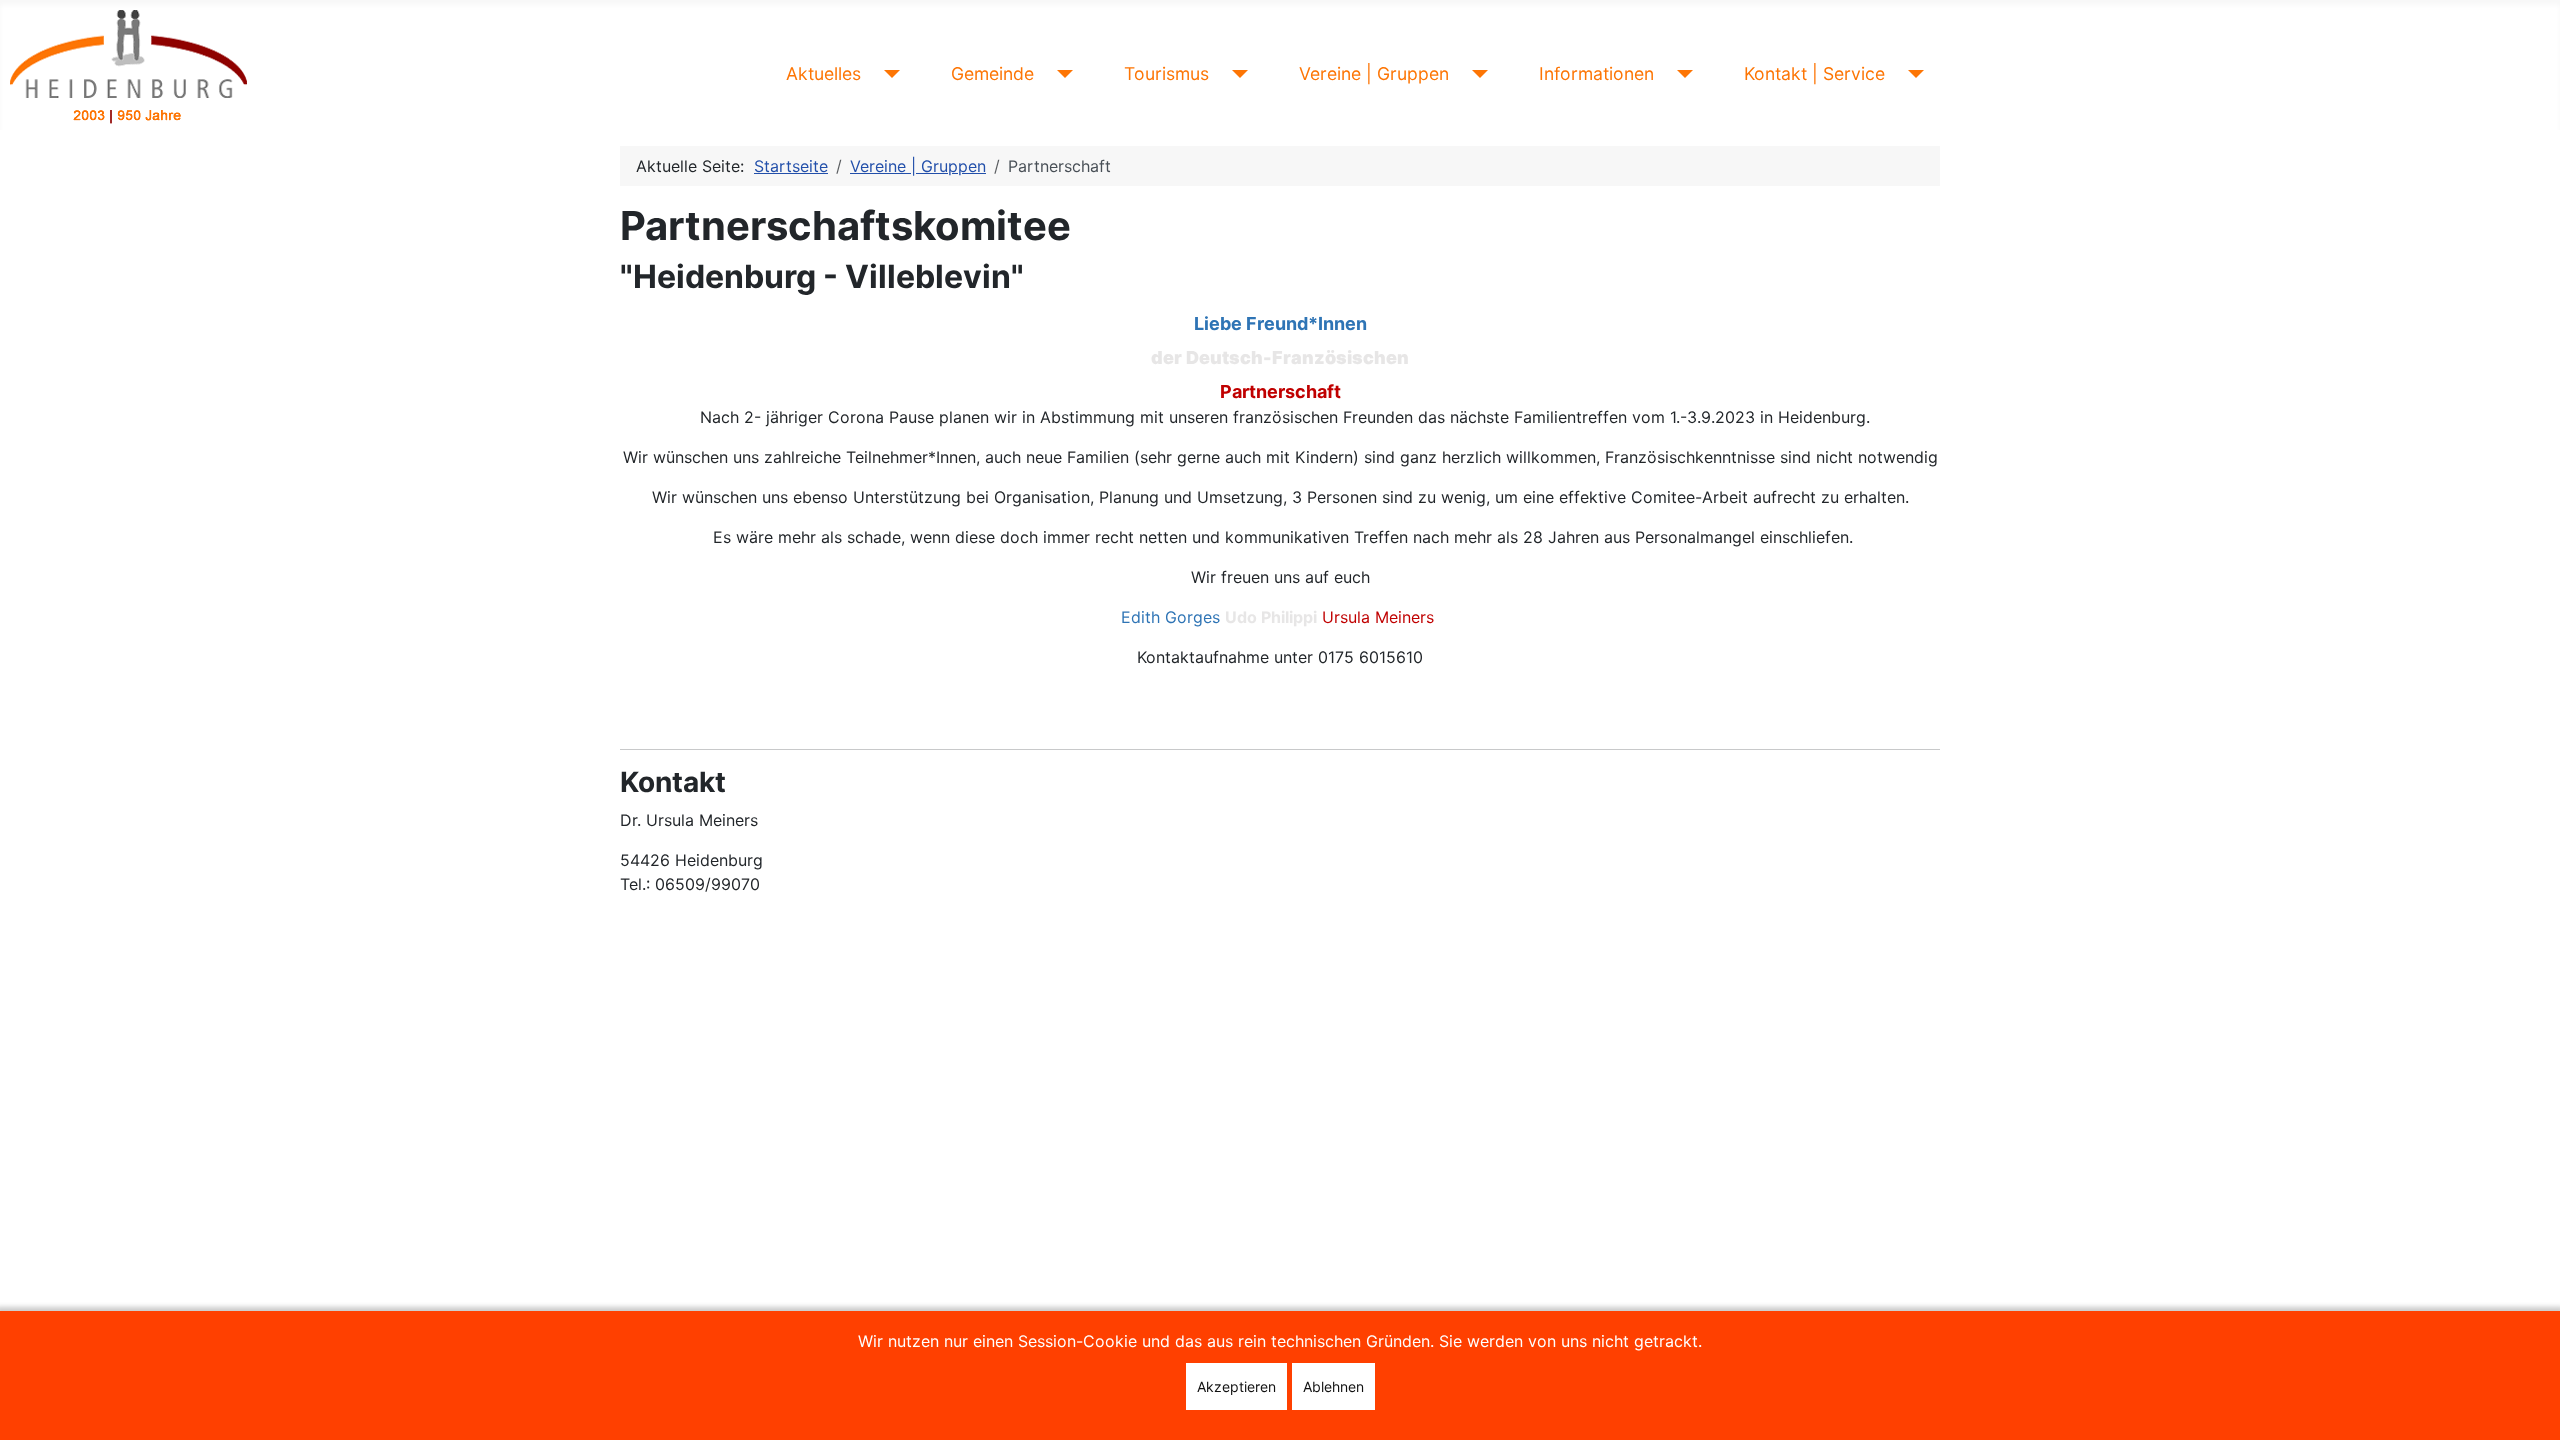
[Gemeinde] (1061, 74)
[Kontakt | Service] (1912, 74)
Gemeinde (992, 73)
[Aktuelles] (888, 74)
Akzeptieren (1236, 1386)
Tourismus (1166, 73)
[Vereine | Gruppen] (1476, 74)
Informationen (1596, 73)
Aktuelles (823, 73)
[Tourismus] (1236, 74)
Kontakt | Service (1814, 73)
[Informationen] (1681, 74)
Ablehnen (1333, 1386)
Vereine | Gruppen (1374, 73)
